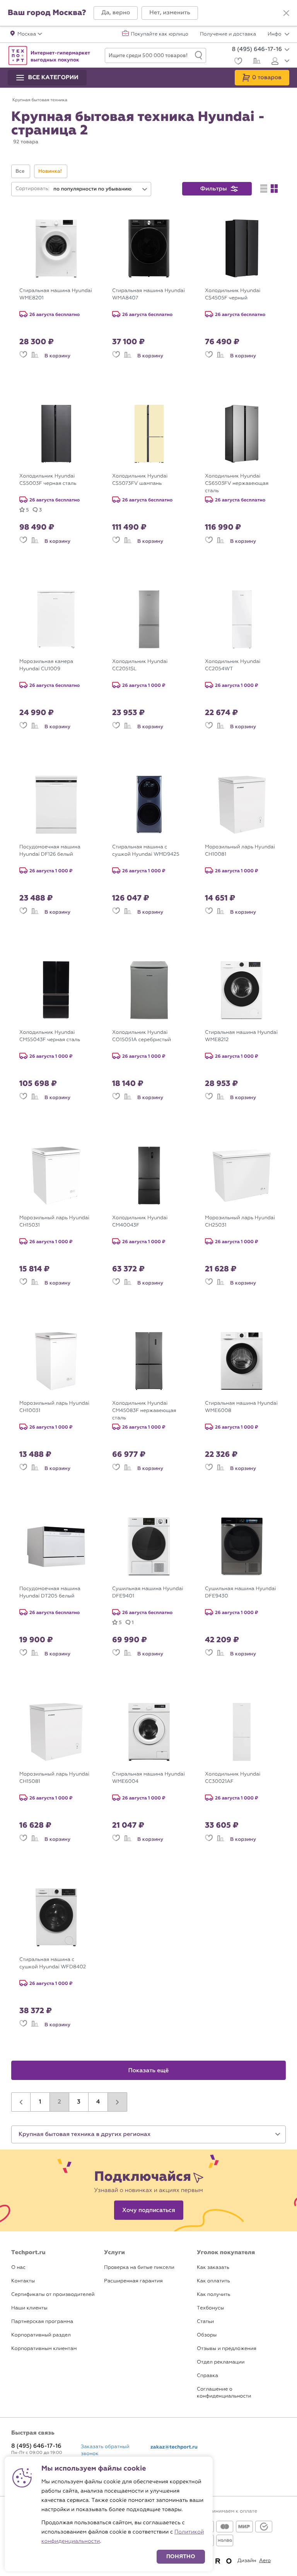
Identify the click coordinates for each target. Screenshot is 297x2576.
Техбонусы (210, 2308)
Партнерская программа (42, 2322)
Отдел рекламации (221, 2362)
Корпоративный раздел (41, 2335)
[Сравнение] (256, 62)
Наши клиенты (29, 2308)
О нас (18, 2268)
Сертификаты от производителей (53, 2295)
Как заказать (213, 2268)
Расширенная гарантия (133, 2281)
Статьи (205, 2322)
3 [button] (79, 2102)
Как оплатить (213, 2281)
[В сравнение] (35, 356)
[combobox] (101, 189)
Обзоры (207, 2335)
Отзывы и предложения (227, 2349)
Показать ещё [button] (149, 2071)
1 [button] (40, 2102)
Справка (207, 2376)
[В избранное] (23, 356)
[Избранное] (237, 62)
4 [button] (98, 2102)
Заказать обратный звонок (105, 2450)
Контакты (23, 2281)
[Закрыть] (286, 13)
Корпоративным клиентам (44, 2349)
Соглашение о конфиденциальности (224, 2393)
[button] (116, 13)
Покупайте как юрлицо (160, 34)
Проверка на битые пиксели (139, 2268)
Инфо (275, 34)
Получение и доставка (228, 34)
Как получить (213, 2295)
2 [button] (59, 2102)
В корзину (57, 356)
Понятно (181, 2556)
